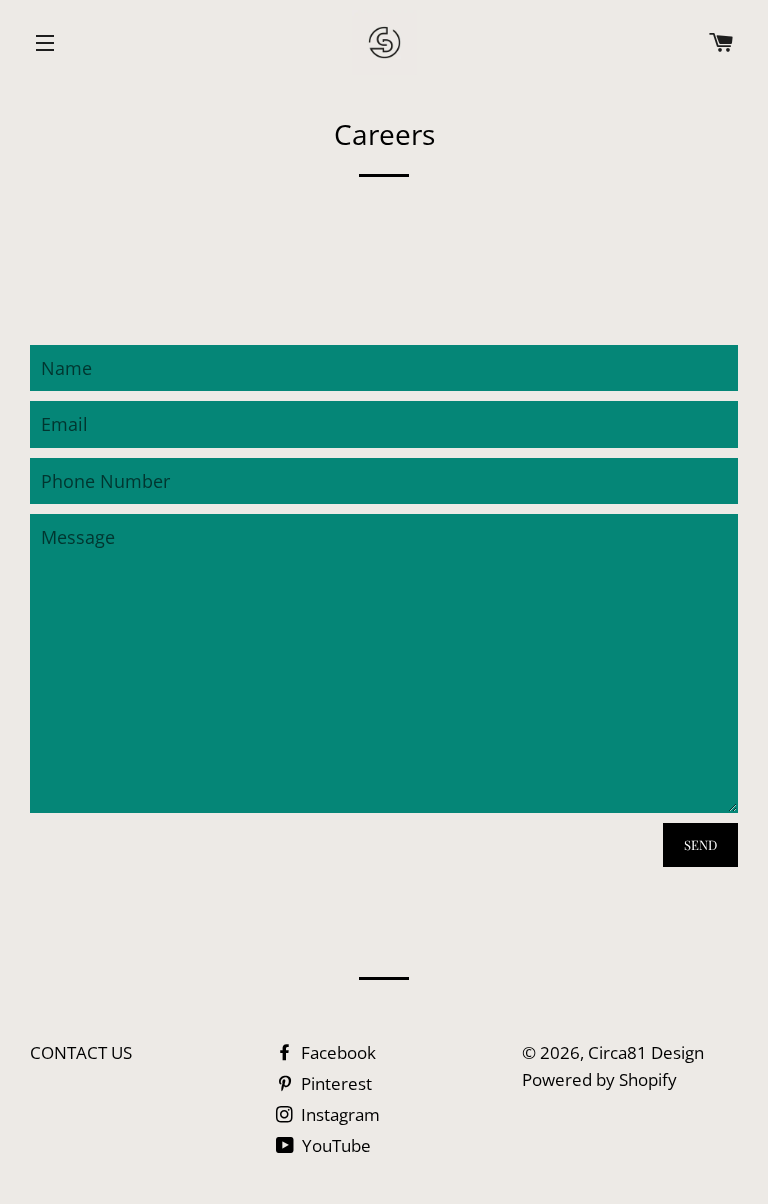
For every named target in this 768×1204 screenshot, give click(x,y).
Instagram (338, 1114)
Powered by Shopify (599, 1079)
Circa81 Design (646, 1052)
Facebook (336, 1052)
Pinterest (334, 1083)
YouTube (334, 1145)
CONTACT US (81, 1052)
